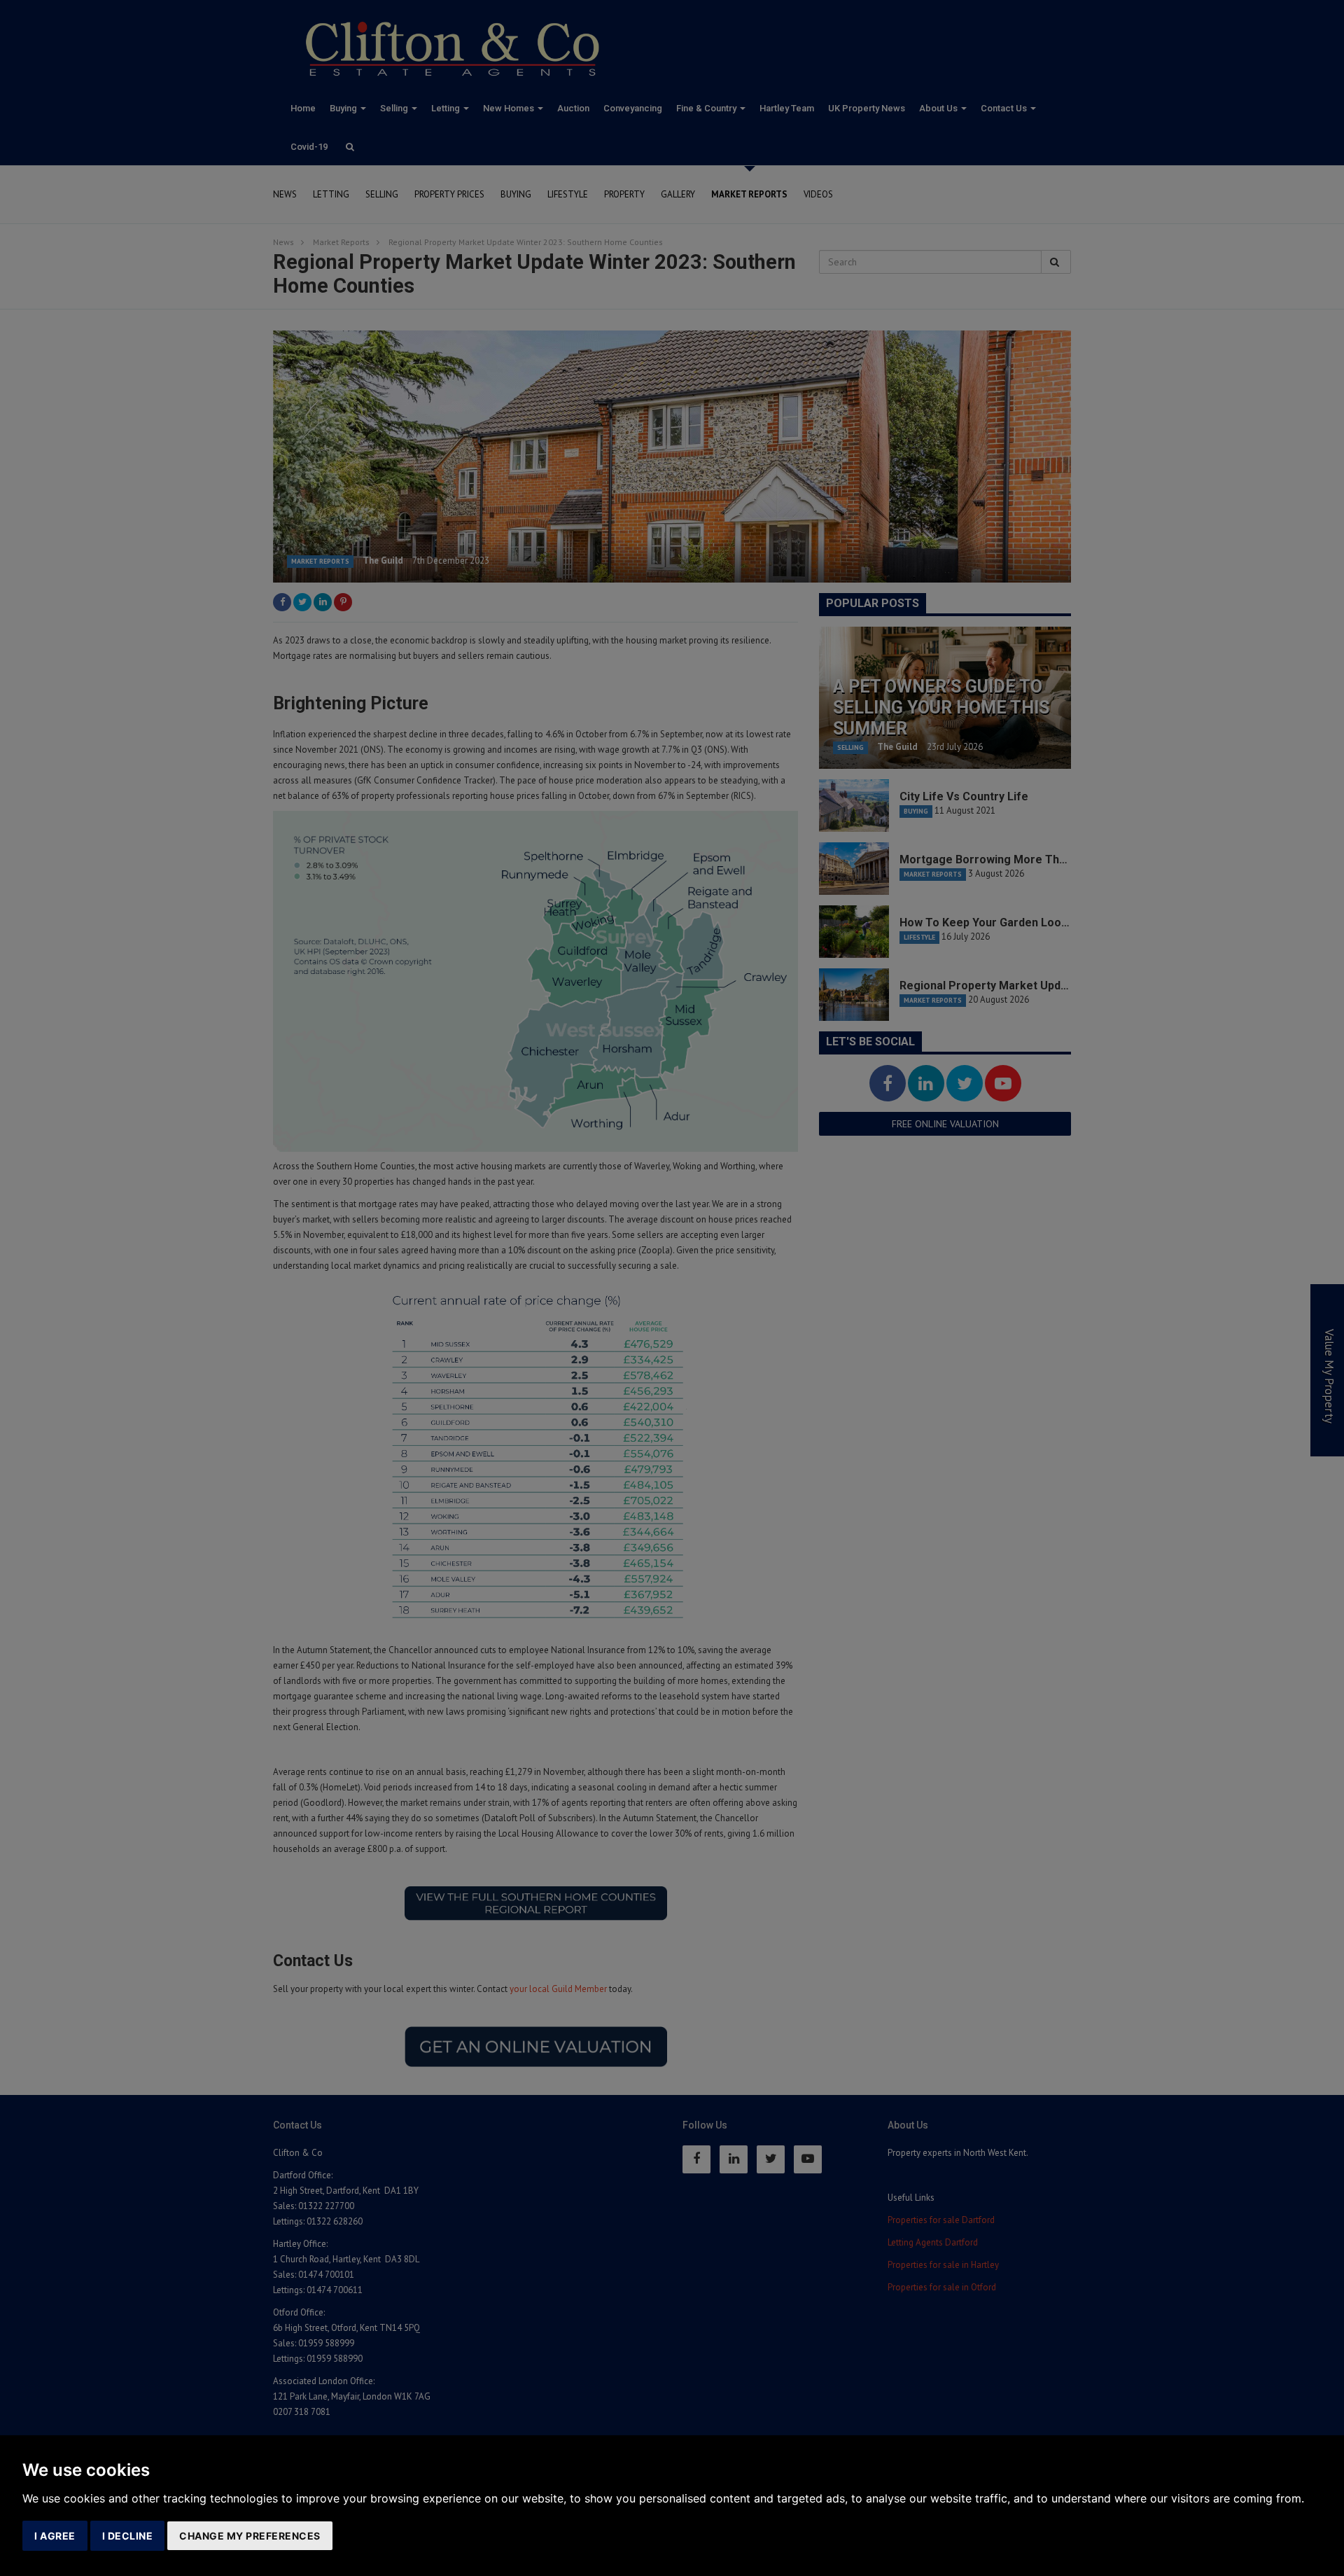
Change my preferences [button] (250, 2536)
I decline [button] (128, 2536)
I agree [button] (55, 2536)
